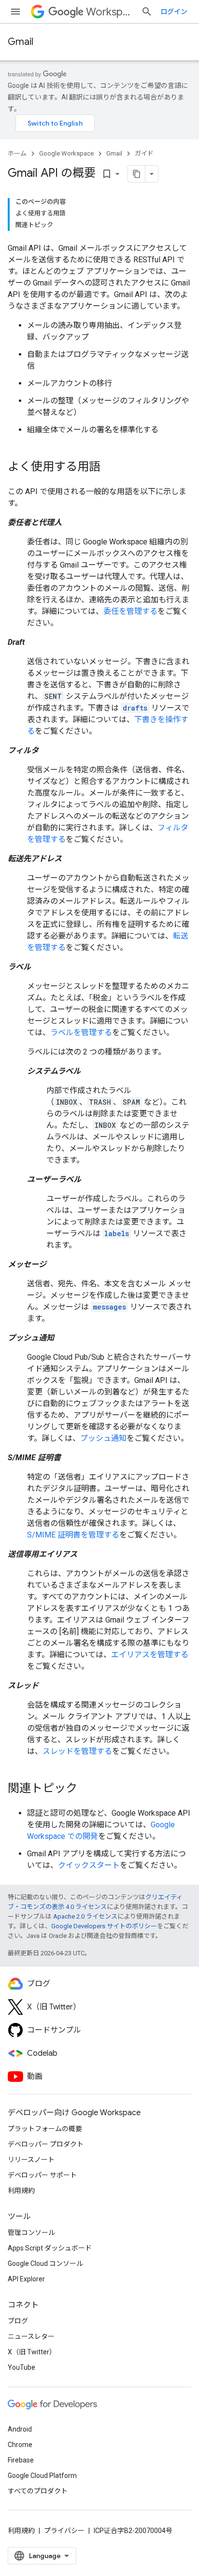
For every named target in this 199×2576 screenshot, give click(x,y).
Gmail (21, 42)
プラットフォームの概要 (45, 2129)
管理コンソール (31, 2233)
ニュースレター (31, 2336)
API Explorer (26, 2279)
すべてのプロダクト (38, 2491)
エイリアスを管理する (150, 1655)
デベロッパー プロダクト (46, 2144)
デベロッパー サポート (42, 2175)
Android (20, 2429)
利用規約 (21, 2191)
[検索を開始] (147, 12)
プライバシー (64, 2531)
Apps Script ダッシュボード (50, 2248)
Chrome (20, 2445)
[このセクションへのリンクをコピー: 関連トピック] (87, 1789)
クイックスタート (89, 1865)
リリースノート (31, 2160)
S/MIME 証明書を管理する (73, 1535)
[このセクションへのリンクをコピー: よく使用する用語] (110, 468)
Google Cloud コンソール (45, 2263)
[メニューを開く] (15, 12)
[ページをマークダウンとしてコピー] (137, 174)
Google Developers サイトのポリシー (104, 1926)
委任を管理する (130, 611)
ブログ (18, 2321)
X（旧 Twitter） (32, 2352)
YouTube (21, 2367)
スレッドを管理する (77, 1751)
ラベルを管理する (81, 1032)
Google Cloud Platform (42, 2476)
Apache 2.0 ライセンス (85, 1916)
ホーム (17, 153)
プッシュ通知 (103, 1438)
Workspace (110, 12)
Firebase (21, 2460)
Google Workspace (66, 153)
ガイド (144, 153)
